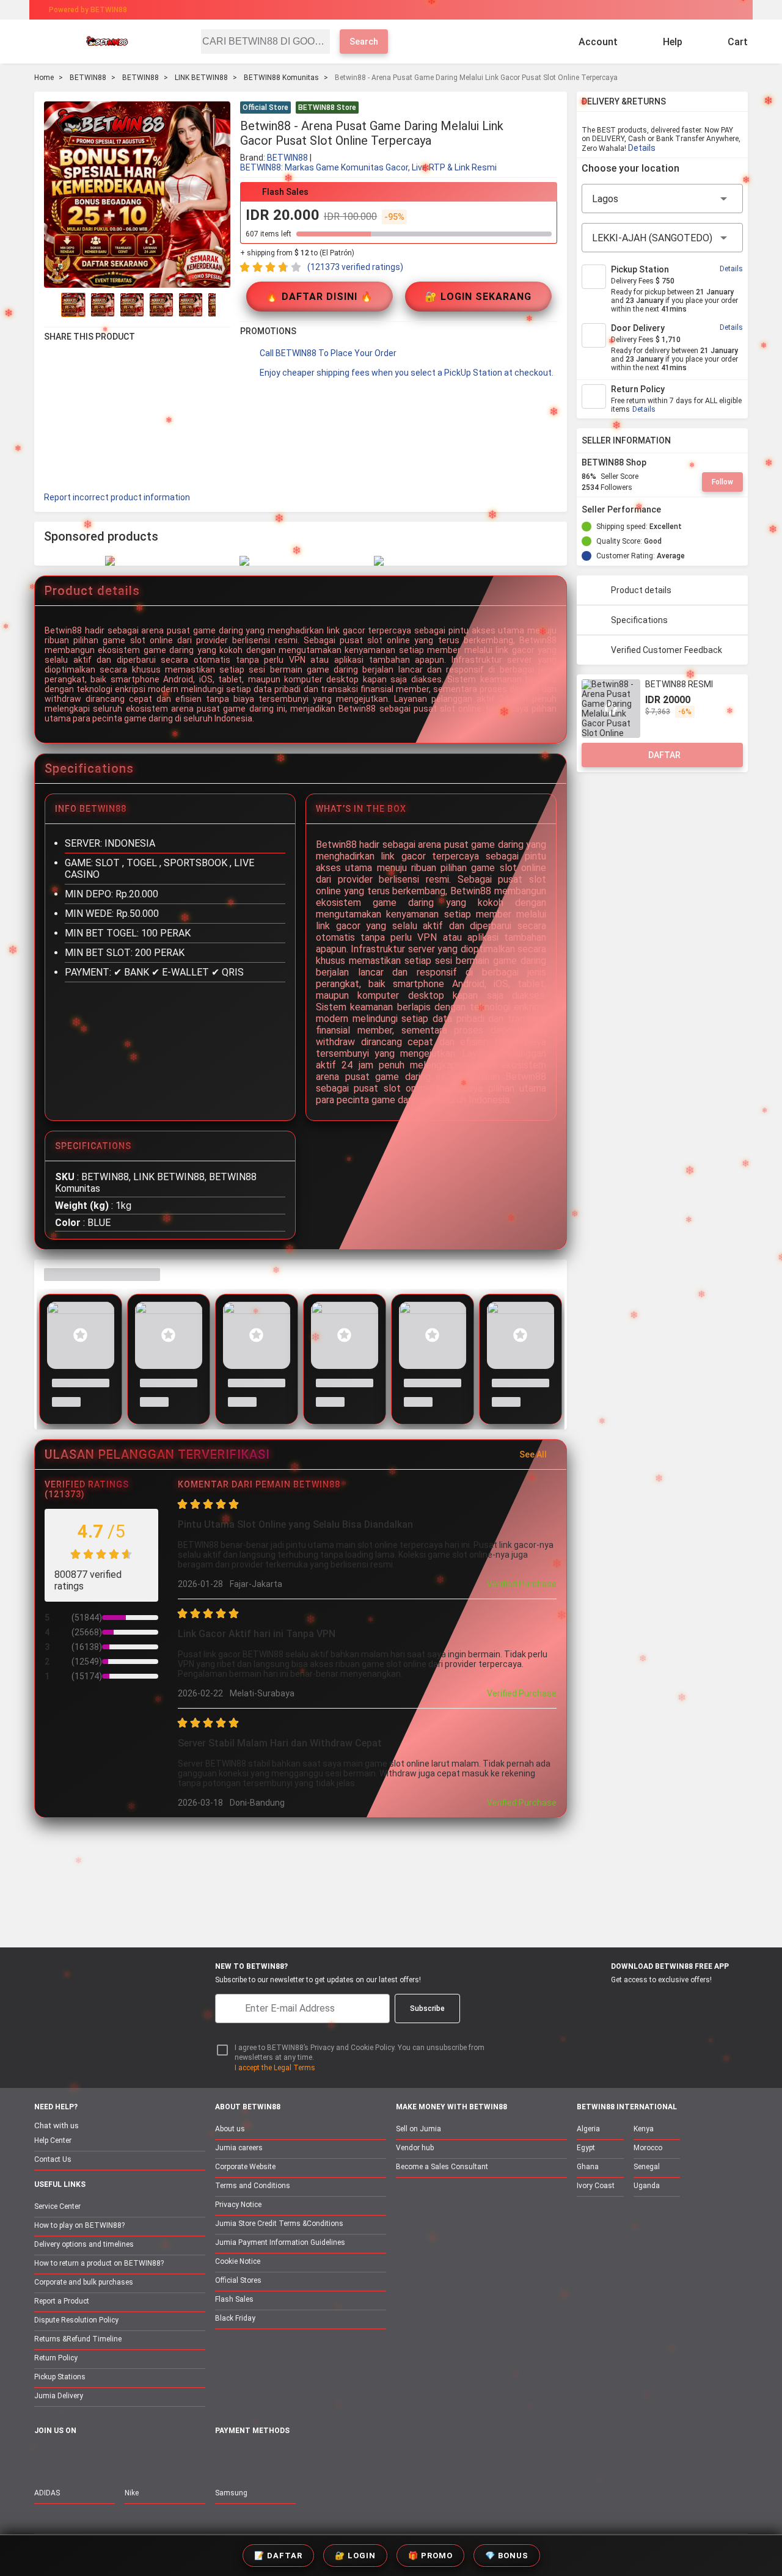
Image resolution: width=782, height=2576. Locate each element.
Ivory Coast (596, 2186)
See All (533, 1454)
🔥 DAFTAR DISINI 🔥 (320, 297)
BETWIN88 (88, 78)
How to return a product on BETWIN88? (99, 2263)
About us (230, 2129)
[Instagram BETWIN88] (93, 2457)
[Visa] (281, 2458)
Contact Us (53, 2159)
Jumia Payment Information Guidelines (280, 2242)
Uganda (647, 2186)
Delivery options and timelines (84, 2244)
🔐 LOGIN (355, 2556)
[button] (550, 109)
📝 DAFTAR (278, 2556)
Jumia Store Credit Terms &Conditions (279, 2224)
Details (642, 148)
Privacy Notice (238, 2205)
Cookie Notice (238, 2261)
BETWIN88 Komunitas (281, 78)
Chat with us (57, 2125)
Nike (132, 2493)
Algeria (588, 2129)
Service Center (57, 2206)
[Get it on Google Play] (658, 2002)
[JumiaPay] (380, 10)
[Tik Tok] (145, 2457)
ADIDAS (47, 2493)
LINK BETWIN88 (201, 78)
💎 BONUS (507, 2556)
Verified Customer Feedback (667, 650)
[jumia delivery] (432, 10)
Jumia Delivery (59, 2396)
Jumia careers (239, 2148)
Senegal (647, 2167)
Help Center (53, 2140)
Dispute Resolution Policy (76, 2320)
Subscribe (427, 2009)
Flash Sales (234, 2299)
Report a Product (62, 2301)
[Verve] (313, 2458)
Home (44, 78)
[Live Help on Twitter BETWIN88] (119, 2457)
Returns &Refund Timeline (78, 2339)
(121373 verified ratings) (355, 267)
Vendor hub (415, 2148)
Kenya (644, 2129)
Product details (641, 590)
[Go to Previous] (51, 305)
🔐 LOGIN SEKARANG (478, 297)
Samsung (231, 2493)
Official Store (265, 108)
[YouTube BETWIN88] (68, 2457)
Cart (738, 42)
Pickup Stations (60, 2377)
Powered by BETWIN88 (88, 10)
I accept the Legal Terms (275, 2068)
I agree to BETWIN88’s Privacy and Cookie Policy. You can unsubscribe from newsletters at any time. (360, 2053)
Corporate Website (245, 2167)
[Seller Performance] (671, 509)
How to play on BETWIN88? (79, 2225)
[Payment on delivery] (222, 2458)
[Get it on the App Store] (600, 2002)
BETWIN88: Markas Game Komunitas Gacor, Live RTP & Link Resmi (368, 167)
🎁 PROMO (430, 2556)
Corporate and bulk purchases (84, 2282)
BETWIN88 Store (327, 108)
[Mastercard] (250, 2458)
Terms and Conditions (253, 2186)
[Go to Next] (223, 305)
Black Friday (235, 2318)
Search (364, 42)
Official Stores (238, 2280)
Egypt (586, 2148)
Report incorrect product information (117, 497)
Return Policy (56, 2358)
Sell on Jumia (418, 2129)
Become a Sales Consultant (442, 2167)
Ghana (588, 2167)
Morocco (648, 2148)
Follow (722, 482)
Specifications (639, 620)
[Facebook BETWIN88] (42, 2457)
